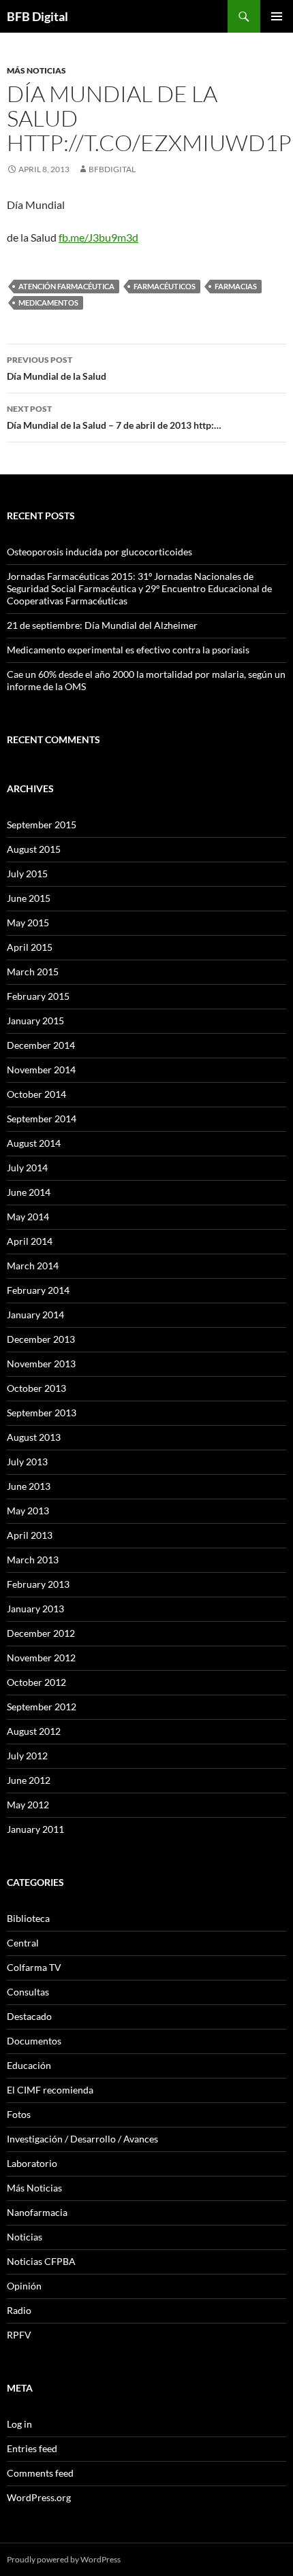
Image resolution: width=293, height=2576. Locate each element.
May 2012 (28, 1805)
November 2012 (41, 1658)
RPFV (19, 2335)
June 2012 (29, 1780)
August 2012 (34, 1731)
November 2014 (41, 1070)
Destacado (29, 2016)
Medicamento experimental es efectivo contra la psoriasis (128, 650)
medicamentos (48, 303)
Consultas (28, 1992)
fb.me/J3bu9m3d (98, 237)
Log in (19, 2424)
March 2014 (33, 1266)
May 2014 (28, 1217)
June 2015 (29, 898)
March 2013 (33, 1560)
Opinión (24, 2286)
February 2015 (38, 996)
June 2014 (29, 1192)
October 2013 (36, 1388)
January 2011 (35, 1829)
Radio (19, 2310)
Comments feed (40, 2473)
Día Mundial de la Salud (57, 368)
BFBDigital (112, 169)
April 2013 (30, 1535)
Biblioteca (28, 1918)
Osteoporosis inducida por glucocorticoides (99, 552)
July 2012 (27, 1756)
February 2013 (38, 1584)
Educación (29, 2065)
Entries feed (32, 2448)
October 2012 (36, 1682)
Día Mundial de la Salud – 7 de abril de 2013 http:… (114, 417)
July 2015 (27, 874)
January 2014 (35, 1315)
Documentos (34, 2041)
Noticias (25, 2237)
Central (23, 1943)
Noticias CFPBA (41, 2261)
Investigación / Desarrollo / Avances (82, 2139)
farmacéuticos (165, 286)
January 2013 (35, 1609)
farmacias (236, 286)
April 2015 (30, 947)
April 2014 (30, 1241)
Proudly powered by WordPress (64, 2559)
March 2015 (33, 972)
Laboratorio (32, 2163)
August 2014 (34, 1143)
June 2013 (29, 1486)
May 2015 (28, 923)
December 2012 (41, 1633)
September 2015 (42, 825)
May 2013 (28, 1511)
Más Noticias (36, 70)
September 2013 (42, 1413)
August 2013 (34, 1437)
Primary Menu (277, 16)
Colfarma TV (34, 1967)
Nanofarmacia (37, 2212)
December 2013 (41, 1339)
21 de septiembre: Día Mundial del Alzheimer (102, 625)
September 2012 (42, 1707)
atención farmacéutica (66, 286)
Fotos (19, 2114)
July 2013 (27, 1462)
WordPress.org (39, 2497)
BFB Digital (37, 16)
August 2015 (34, 849)
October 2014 (36, 1094)
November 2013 (41, 1364)
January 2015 (35, 1021)
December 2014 (41, 1045)
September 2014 (42, 1119)
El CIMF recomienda (50, 2090)
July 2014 (27, 1168)
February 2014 (38, 1290)
